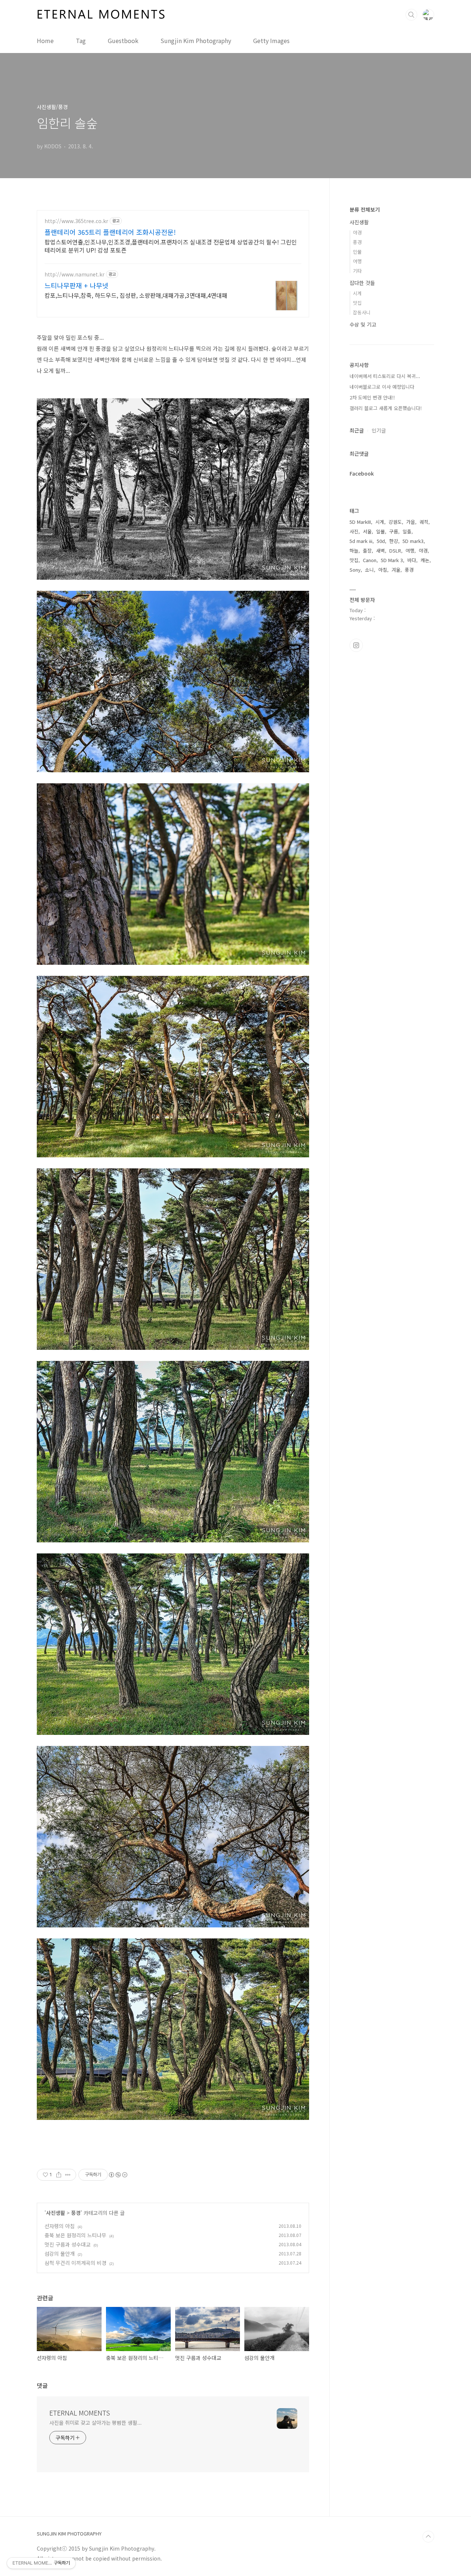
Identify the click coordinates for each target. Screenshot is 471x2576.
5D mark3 (413, 541)
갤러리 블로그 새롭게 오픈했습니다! (386, 408)
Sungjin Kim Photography (196, 40)
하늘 (354, 551)
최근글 (357, 430)
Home (45, 40)
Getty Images (271, 40)
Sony (355, 570)
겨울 (396, 570)
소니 (369, 570)
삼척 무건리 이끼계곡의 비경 (75, 2263)
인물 (357, 252)
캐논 (425, 560)
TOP (428, 2537)
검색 (411, 15)
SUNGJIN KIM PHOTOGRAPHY (69, 2534)
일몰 (380, 531)
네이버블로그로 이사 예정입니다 (382, 387)
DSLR (395, 551)
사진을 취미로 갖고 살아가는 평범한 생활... (95, 2423)
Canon (370, 560)
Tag (81, 40)
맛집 (357, 303)
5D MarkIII (360, 522)
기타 (357, 271)
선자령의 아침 (60, 2226)
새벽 (380, 551)
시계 (357, 293)
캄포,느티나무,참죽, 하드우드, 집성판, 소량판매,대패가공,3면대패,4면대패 (136, 295)
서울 (367, 531)
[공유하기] (59, 2175)
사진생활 (56, 2213)
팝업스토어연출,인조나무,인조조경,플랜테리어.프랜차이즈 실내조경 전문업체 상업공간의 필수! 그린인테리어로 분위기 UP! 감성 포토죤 (171, 246)
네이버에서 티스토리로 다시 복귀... (385, 376)
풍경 (76, 2213)
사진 (354, 531)
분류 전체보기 (365, 209)
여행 (357, 261)
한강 (394, 541)
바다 (412, 560)
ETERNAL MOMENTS (80, 2413)
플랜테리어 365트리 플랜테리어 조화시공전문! (110, 232)
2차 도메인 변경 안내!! (372, 397)
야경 (357, 232)
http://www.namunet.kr (75, 274)
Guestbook (123, 40)
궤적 (424, 522)
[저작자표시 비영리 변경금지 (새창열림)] (118, 2175)
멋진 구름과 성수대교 (68, 2244)
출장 (367, 551)
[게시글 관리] (68, 2175)
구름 (394, 531)
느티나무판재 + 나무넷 (77, 285)
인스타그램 (356, 645)
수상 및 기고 (363, 324)
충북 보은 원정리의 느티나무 (75, 2235)
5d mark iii (361, 541)
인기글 (379, 430)
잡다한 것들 (362, 283)
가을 (411, 522)
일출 (407, 531)
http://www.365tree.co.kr (76, 221)
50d (381, 541)
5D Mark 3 (392, 560)
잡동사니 (362, 312)
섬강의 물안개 (60, 2254)
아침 (383, 570)
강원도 (395, 522)
